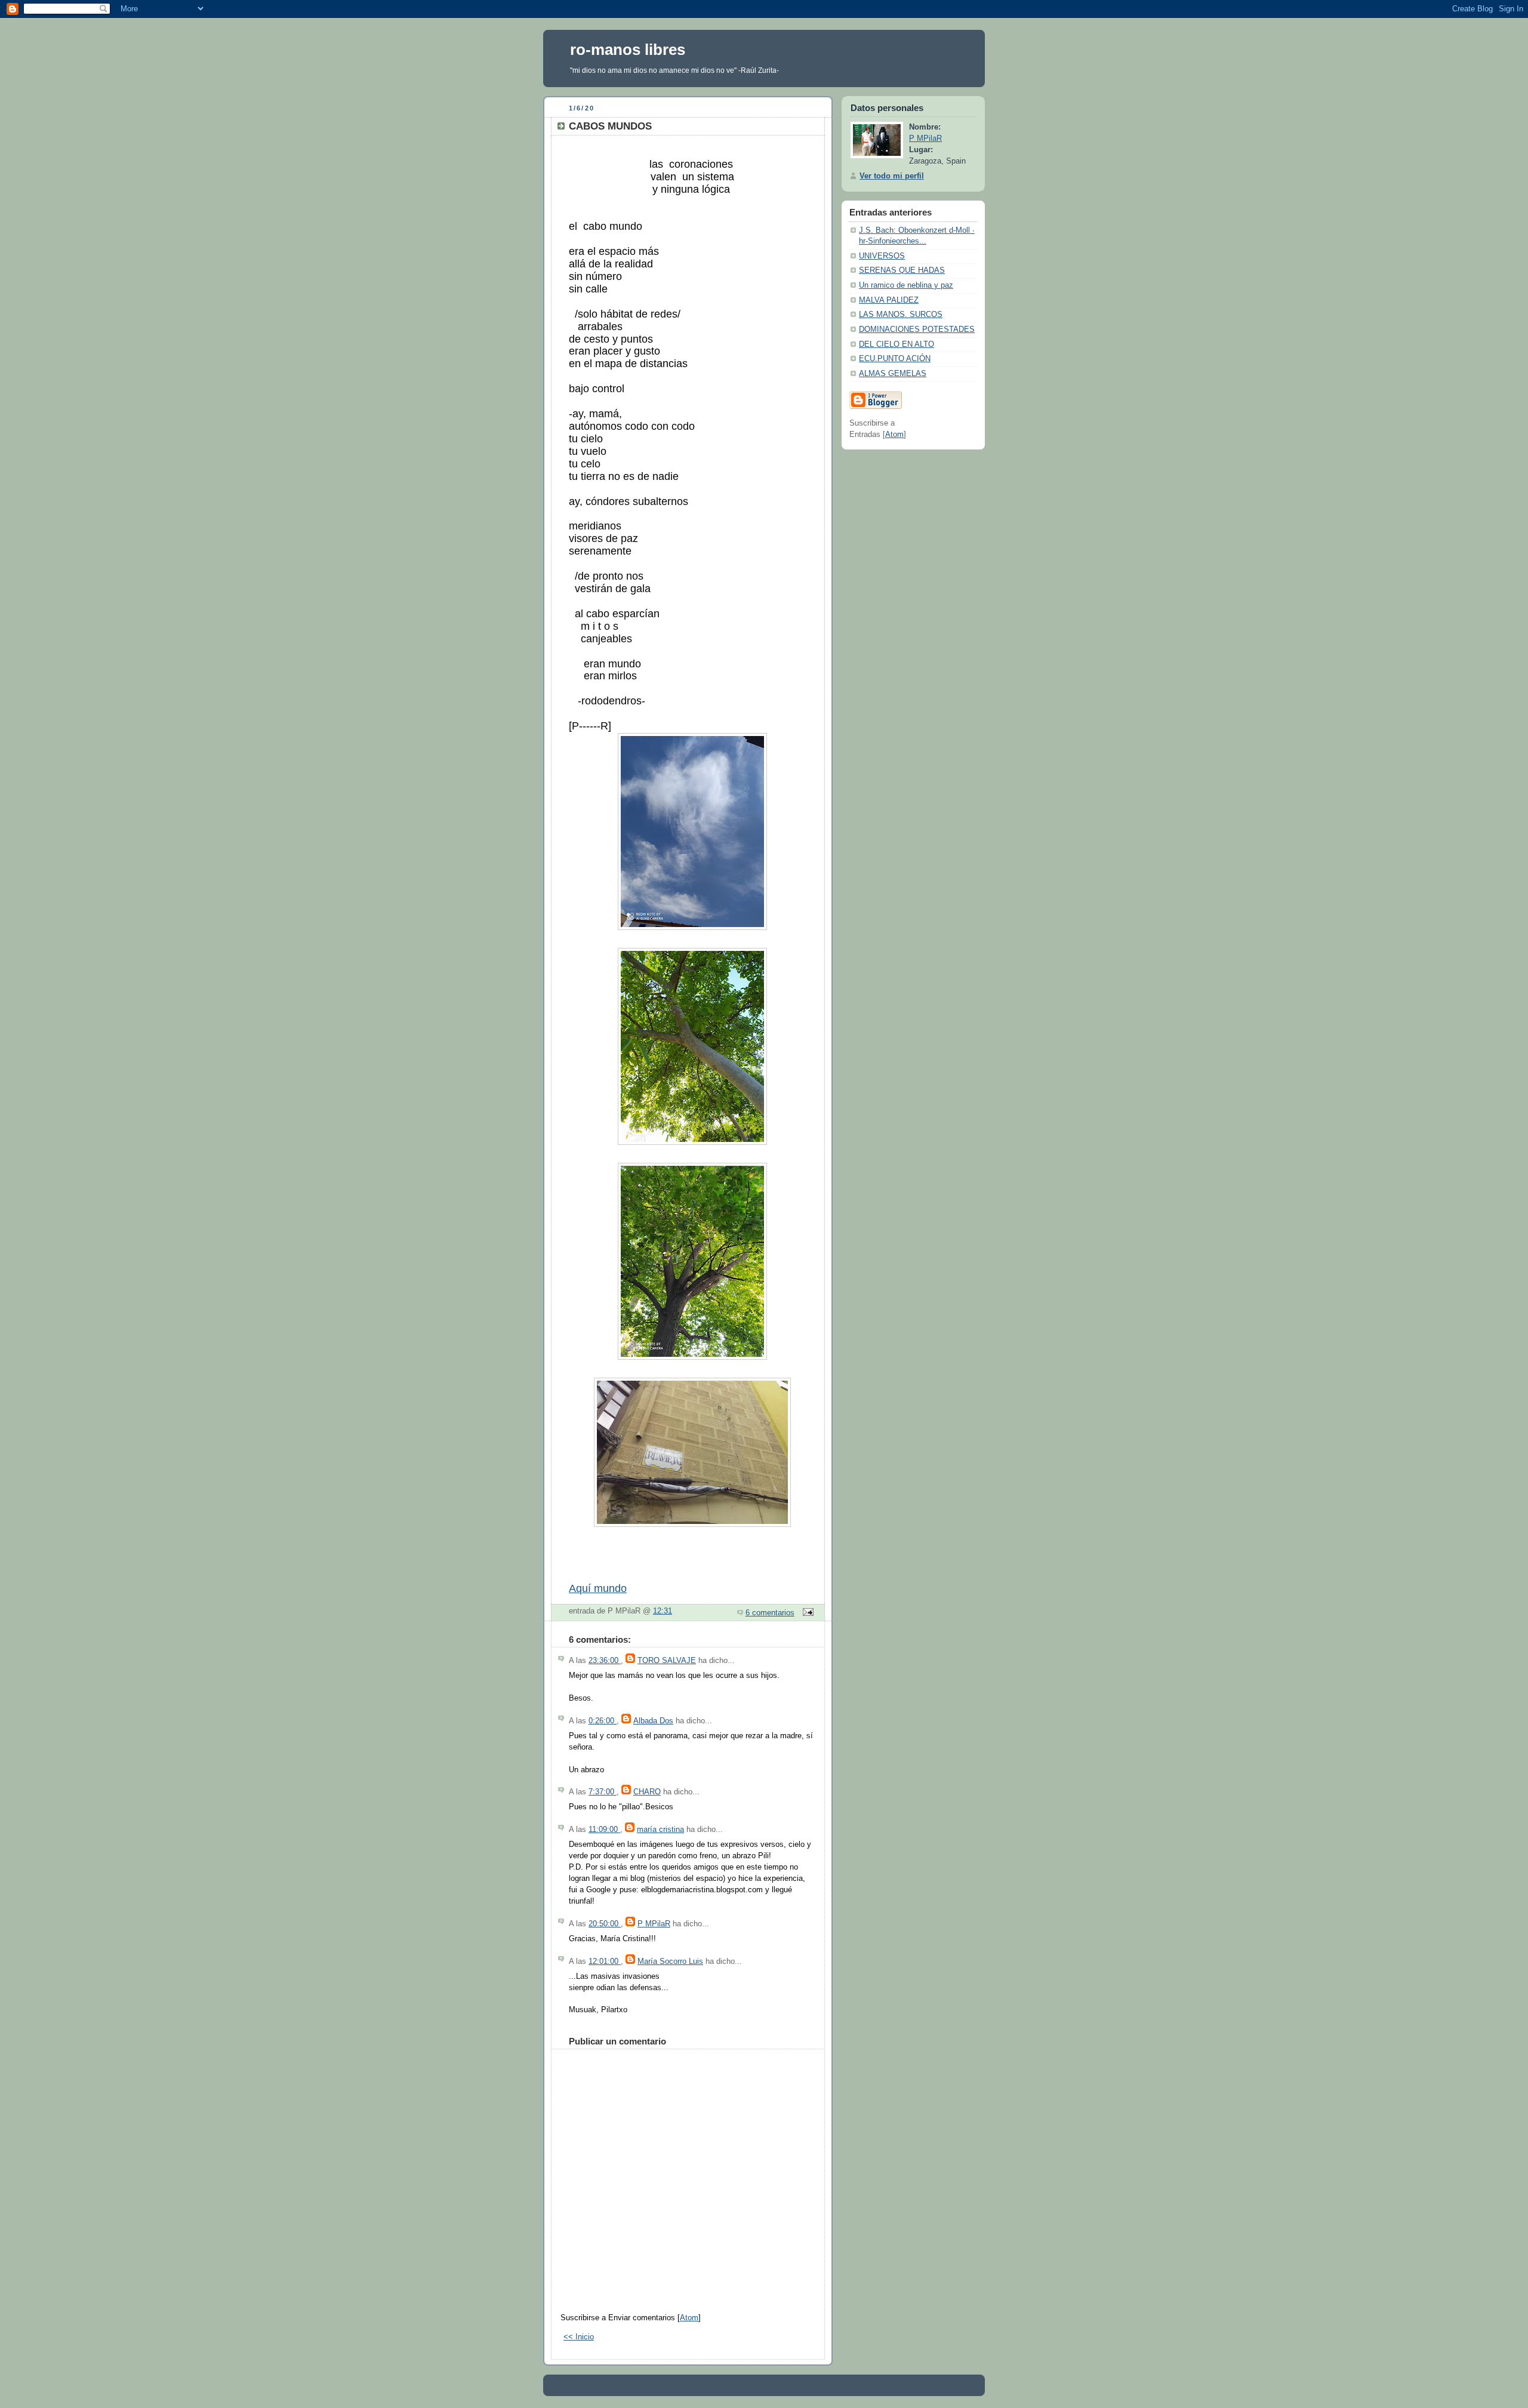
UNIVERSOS (882, 256)
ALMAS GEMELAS (893, 374)
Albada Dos (653, 1721)
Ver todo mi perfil (892, 176)
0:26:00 (603, 1721)
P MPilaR (654, 1924)
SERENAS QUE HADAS (902, 270)
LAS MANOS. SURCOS (901, 315)
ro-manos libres (628, 50)
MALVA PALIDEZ (889, 300)
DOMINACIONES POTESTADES (917, 330)
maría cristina (660, 1830)
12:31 (663, 1611)
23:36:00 (605, 1661)
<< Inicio (579, 2337)
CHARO (647, 1792)
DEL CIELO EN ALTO (897, 344)
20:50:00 (605, 1924)
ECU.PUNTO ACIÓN (895, 359)
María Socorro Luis (670, 1961)
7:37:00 (603, 1792)
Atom (689, 2318)
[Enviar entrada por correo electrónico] (806, 1613)
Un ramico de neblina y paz (906, 285)
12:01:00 (605, 1961)
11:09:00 (604, 1830)
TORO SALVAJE (667, 1661)
